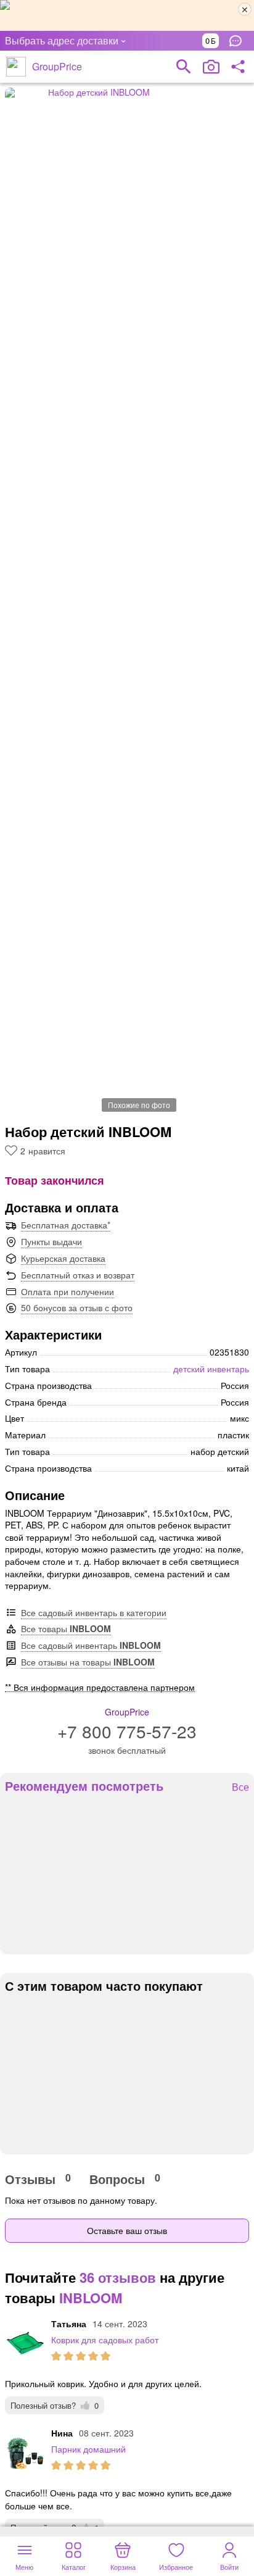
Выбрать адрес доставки (62, 40)
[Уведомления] (239, 41)
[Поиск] (184, 67)
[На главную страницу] (16, 67)
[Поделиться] (238, 67)
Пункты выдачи (51, 1241)
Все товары (66, 1628)
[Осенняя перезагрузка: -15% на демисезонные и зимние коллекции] (127, 15)
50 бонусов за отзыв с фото (77, 1307)
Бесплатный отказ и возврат (78, 1275)
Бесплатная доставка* (66, 1225)
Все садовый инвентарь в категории (94, 1612)
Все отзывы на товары (88, 1662)
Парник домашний (88, 2449)
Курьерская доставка (63, 1258)
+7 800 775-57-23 (127, 1731)
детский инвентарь (211, 1369)
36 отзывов (118, 2277)
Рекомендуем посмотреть (84, 1786)
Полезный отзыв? (55, 2405)
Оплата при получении (68, 1291)
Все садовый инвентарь (91, 1645)
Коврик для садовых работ (105, 2340)
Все (240, 1787)
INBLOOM (91, 2298)
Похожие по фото (139, 1105)
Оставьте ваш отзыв (127, 2230)
